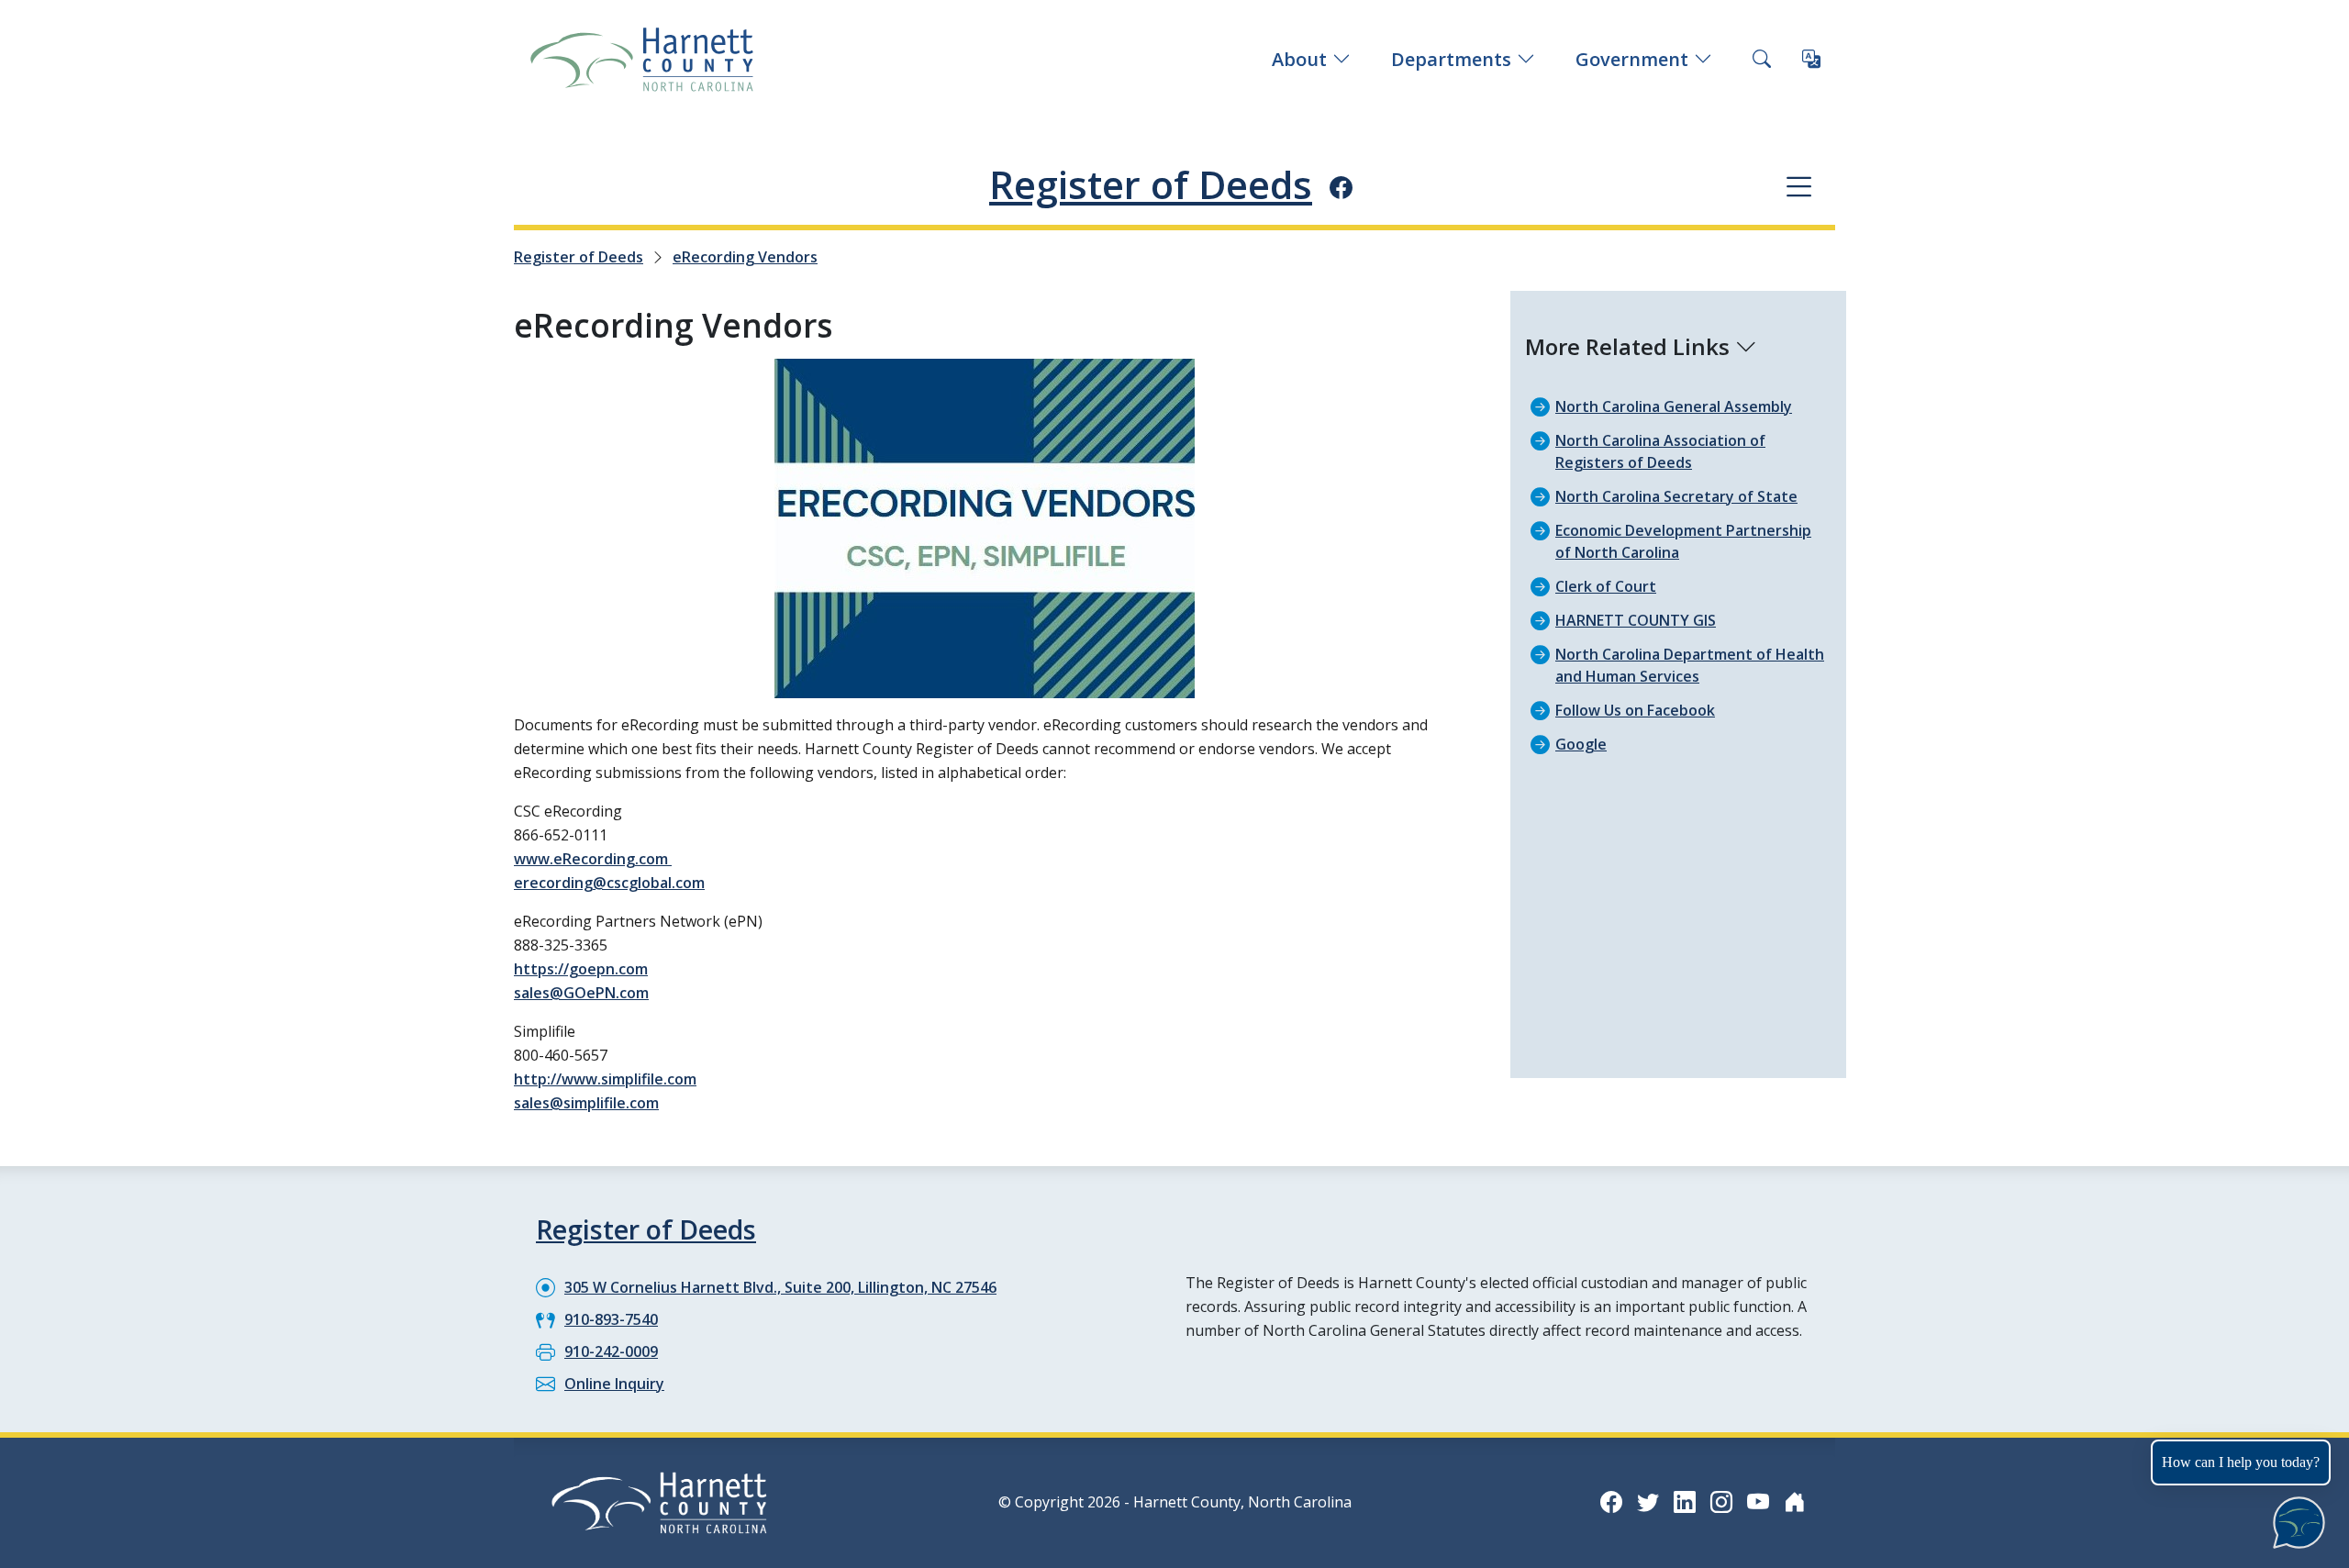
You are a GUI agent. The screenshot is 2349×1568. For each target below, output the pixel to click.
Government (1632, 59)
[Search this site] (1762, 60)
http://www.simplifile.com (605, 1079)
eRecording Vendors (745, 257)
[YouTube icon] (1758, 1501)
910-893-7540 (611, 1319)
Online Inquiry (614, 1384)
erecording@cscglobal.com (609, 883)
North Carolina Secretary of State (1676, 496)
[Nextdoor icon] (1795, 1501)
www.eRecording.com (593, 859)
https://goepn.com (581, 969)
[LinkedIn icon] (1685, 1501)
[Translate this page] (1811, 60)
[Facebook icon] (1341, 187)
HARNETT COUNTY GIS (1636, 620)
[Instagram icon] (1721, 1501)
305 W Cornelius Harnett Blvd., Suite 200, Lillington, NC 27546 (780, 1287)
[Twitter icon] (1648, 1501)
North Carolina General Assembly (1674, 406)
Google (1581, 744)
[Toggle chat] (2295, 1519)
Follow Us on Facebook (1635, 710)
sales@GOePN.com (581, 993)
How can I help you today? (2241, 1462)
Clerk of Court (1606, 586)
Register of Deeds (1151, 184)
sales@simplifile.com (586, 1103)
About (1299, 59)
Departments (1451, 59)
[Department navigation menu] (1799, 186)
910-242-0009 (611, 1351)
